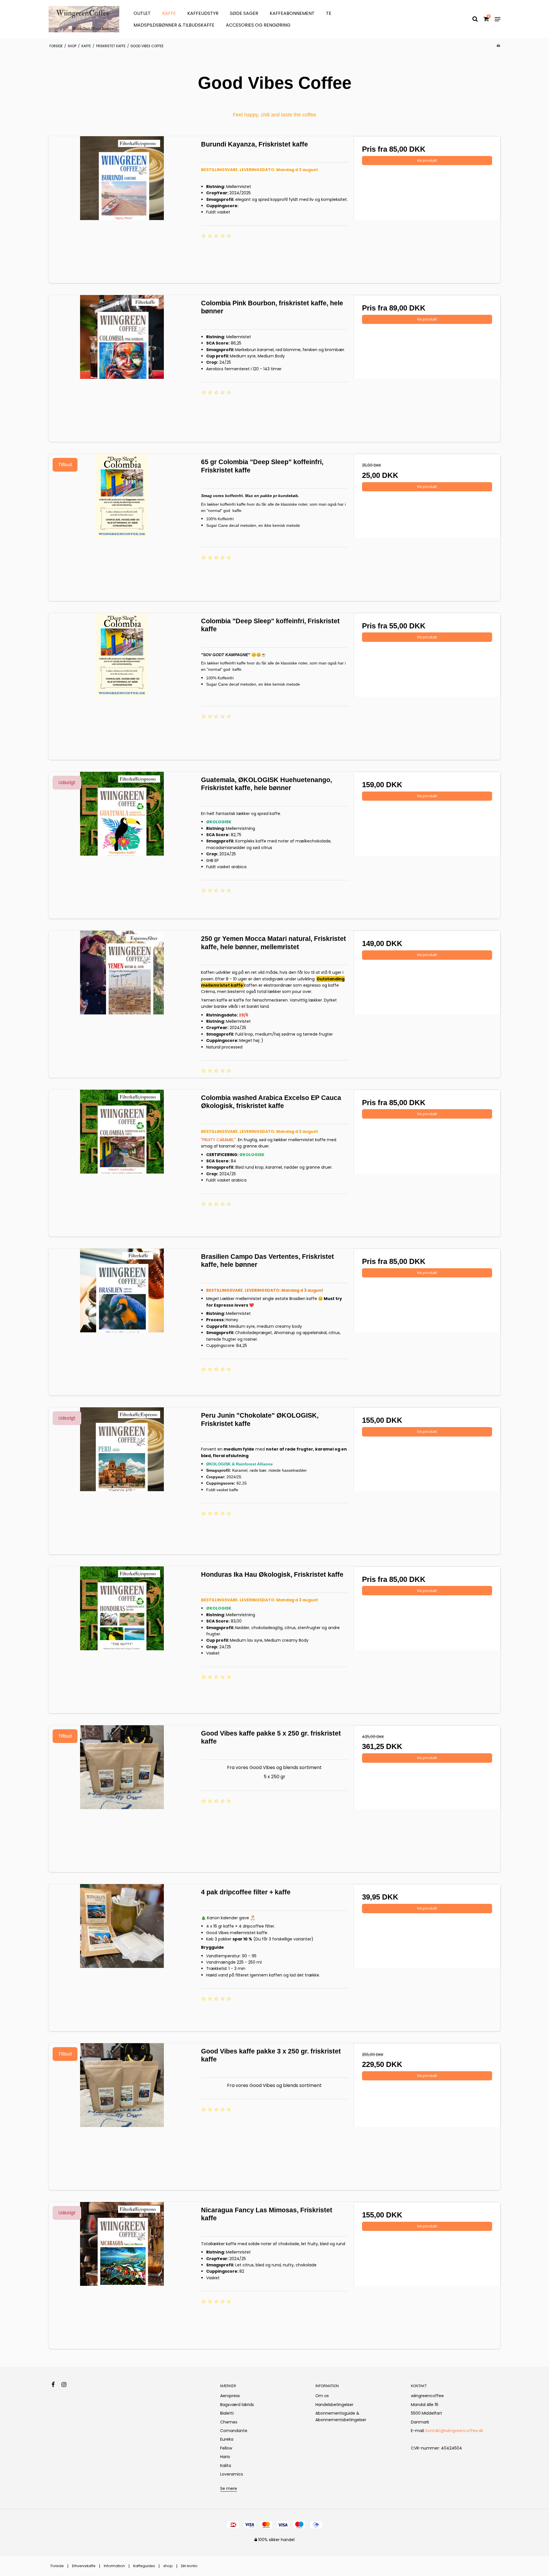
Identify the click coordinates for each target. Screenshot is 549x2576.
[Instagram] (67, 2385)
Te (329, 13)
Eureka (227, 2439)
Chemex (229, 2422)
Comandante (234, 2431)
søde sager (244, 13)
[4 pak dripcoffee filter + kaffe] (122, 1957)
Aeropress (230, 2396)
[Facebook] (56, 2385)
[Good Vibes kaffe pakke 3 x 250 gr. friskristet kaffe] (122, 2117)
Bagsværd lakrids (237, 2405)
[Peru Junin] (122, 1481)
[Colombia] (122, 686)
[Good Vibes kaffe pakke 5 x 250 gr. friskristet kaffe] (122, 1799)
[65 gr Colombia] (122, 527)
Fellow (226, 2448)
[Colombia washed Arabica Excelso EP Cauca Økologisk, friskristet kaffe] (122, 1163)
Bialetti (227, 2413)
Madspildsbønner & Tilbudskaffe (174, 25)
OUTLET (142, 13)
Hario (225, 2457)
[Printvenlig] (498, 45)
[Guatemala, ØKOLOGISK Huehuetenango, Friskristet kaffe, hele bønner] (122, 845)
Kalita (226, 2466)
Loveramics (232, 2474)
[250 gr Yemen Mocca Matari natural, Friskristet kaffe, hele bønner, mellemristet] (122, 1004)
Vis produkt (427, 160)
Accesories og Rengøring (258, 25)
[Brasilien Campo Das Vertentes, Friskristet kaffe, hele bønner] (122, 1322)
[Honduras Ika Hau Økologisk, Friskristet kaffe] (122, 1640)
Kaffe (169, 13)
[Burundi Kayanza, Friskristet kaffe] (122, 210)
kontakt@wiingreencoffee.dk (454, 2431)
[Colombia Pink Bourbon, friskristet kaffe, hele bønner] (122, 368)
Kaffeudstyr (203, 13)
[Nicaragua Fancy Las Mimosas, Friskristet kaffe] (122, 2275)
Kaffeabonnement (292, 13)
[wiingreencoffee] (84, 19)
